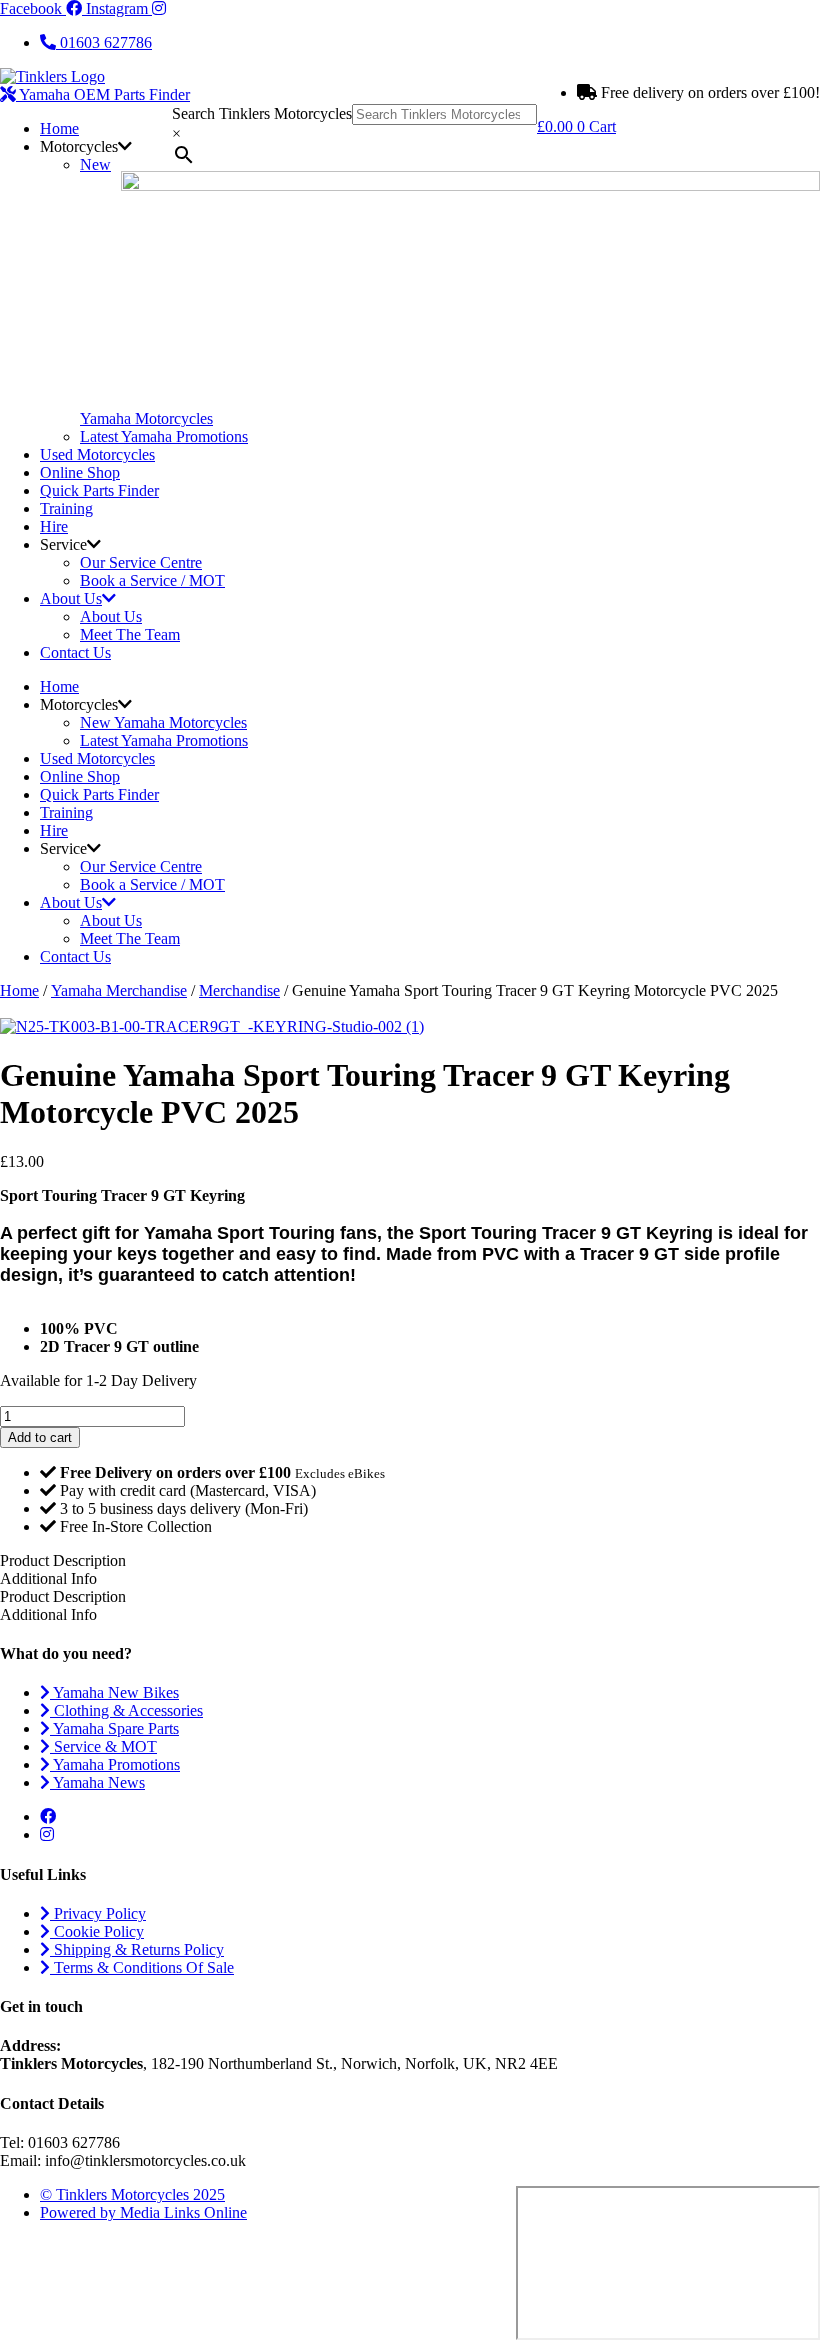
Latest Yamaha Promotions (164, 436)
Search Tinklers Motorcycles (262, 113)
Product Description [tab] (63, 1596)
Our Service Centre (141, 562)
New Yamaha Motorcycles (163, 722)
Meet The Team (130, 634)
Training (66, 508)
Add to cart (40, 1437)
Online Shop (80, 472)
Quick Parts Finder (99, 490)
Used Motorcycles (97, 454)
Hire (54, 526)
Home (59, 128)
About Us (71, 598)
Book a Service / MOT (152, 580)
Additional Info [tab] (48, 1578)
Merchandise (239, 990)
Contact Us (75, 652)
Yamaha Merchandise (119, 990)
